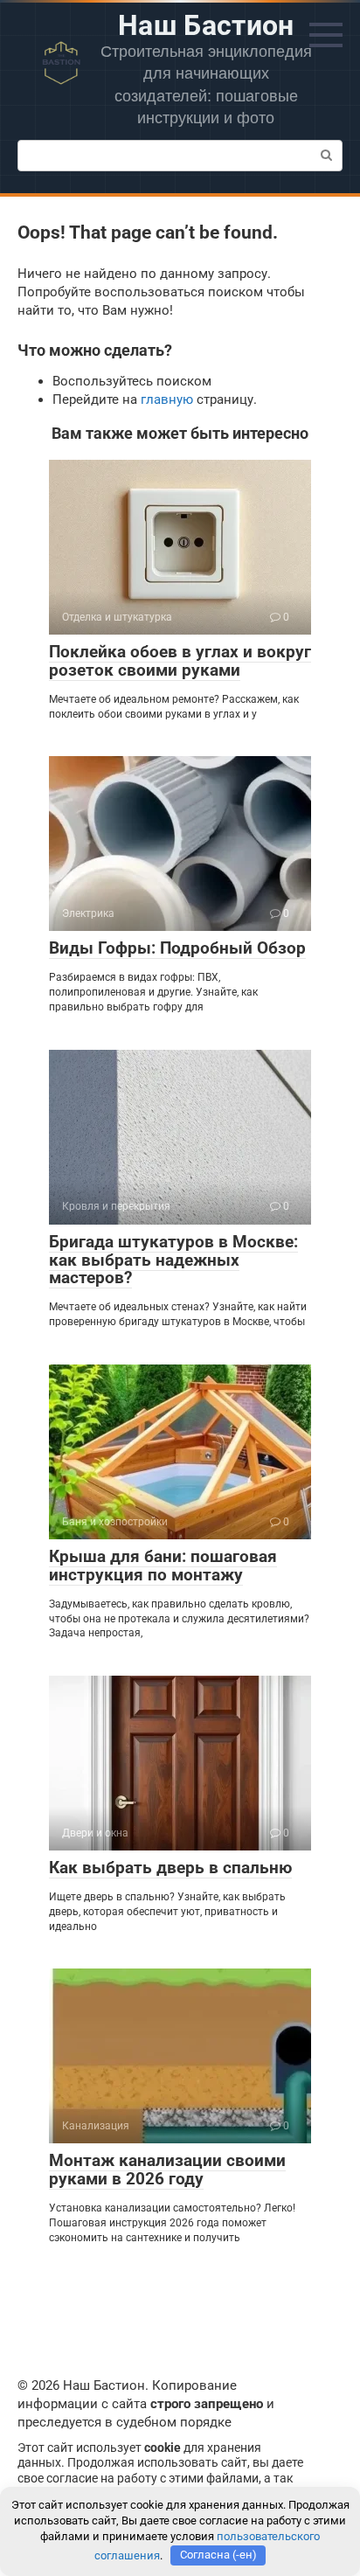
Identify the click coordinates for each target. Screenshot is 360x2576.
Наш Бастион (206, 25)
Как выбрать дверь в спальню (170, 1868)
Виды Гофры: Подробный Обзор (177, 948)
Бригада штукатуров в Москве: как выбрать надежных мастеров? (173, 1260)
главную (167, 399)
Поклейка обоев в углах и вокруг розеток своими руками (180, 661)
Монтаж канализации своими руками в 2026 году (167, 2170)
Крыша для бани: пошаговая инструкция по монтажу (163, 1566)
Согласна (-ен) (218, 2555)
